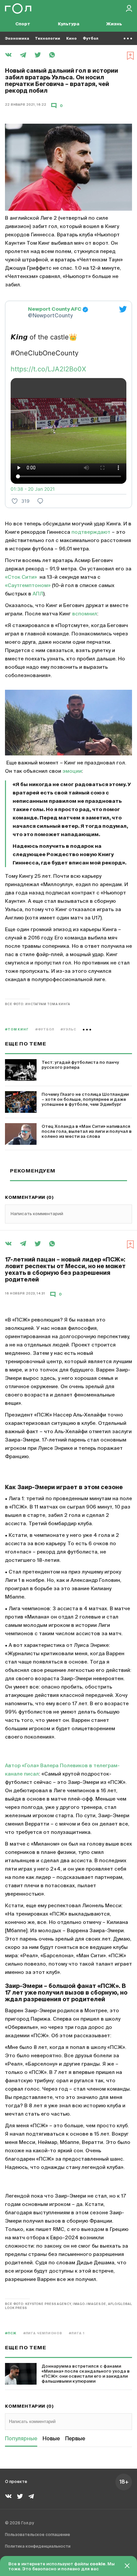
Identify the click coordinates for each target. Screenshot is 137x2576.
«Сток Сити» (21, 577)
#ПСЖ (11, 2333)
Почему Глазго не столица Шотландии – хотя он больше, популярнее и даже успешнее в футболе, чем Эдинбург (85, 1100)
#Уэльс (68, 1030)
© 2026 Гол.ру (19, 2523)
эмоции (72, 771)
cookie (98, 2564)
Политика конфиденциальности (38, 2547)
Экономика (17, 39)
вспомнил (85, 614)
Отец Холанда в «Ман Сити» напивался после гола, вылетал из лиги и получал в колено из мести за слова (87, 1132)
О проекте (16, 2482)
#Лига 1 (76, 2333)
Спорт (23, 24)
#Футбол (45, 1030)
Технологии (48, 39)
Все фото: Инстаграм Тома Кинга (38, 1004)
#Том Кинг (17, 1030)
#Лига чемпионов (43, 2333)
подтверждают (91, 532)
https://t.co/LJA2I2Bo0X (48, 369)
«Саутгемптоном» (28, 586)
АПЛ (38, 594)
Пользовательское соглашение (38, 2535)
